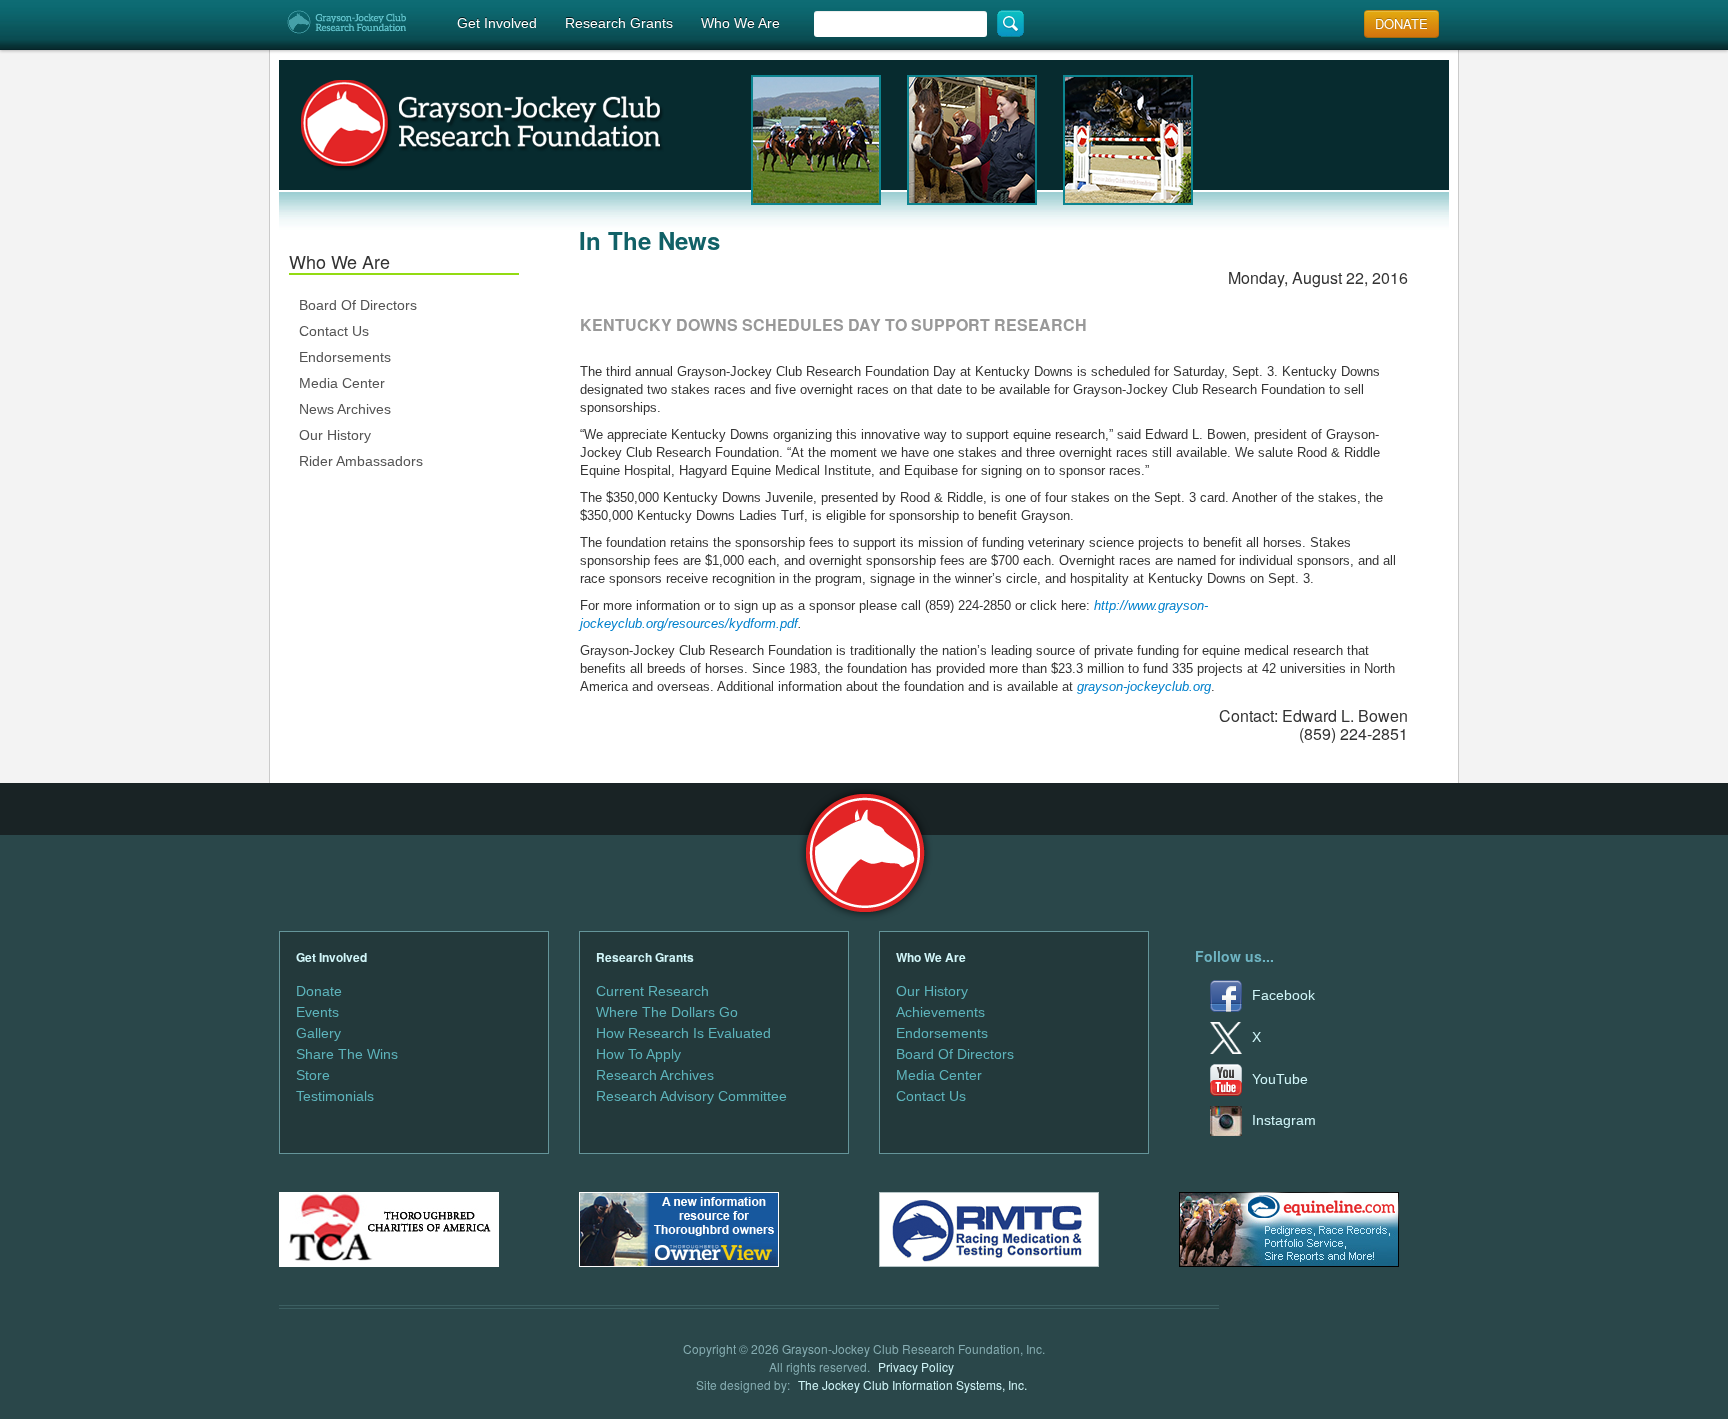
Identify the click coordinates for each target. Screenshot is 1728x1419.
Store (313, 1075)
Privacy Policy (916, 1366)
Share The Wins (347, 1054)
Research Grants (619, 23)
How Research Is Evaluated (683, 1033)
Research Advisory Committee (691, 1096)
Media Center (342, 383)
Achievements (940, 1012)
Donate (319, 991)
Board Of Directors (358, 305)
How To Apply (638, 1054)
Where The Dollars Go (667, 1012)
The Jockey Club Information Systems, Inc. (912, 1384)
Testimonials (335, 1096)
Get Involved (497, 23)
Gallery (318, 1033)
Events (317, 1012)
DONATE (1401, 23)
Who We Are (740, 23)
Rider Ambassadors (361, 461)
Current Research (652, 991)
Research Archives (655, 1075)
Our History (335, 435)
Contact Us (334, 331)
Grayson (864, 853)
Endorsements (345, 357)
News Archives (345, 409)
